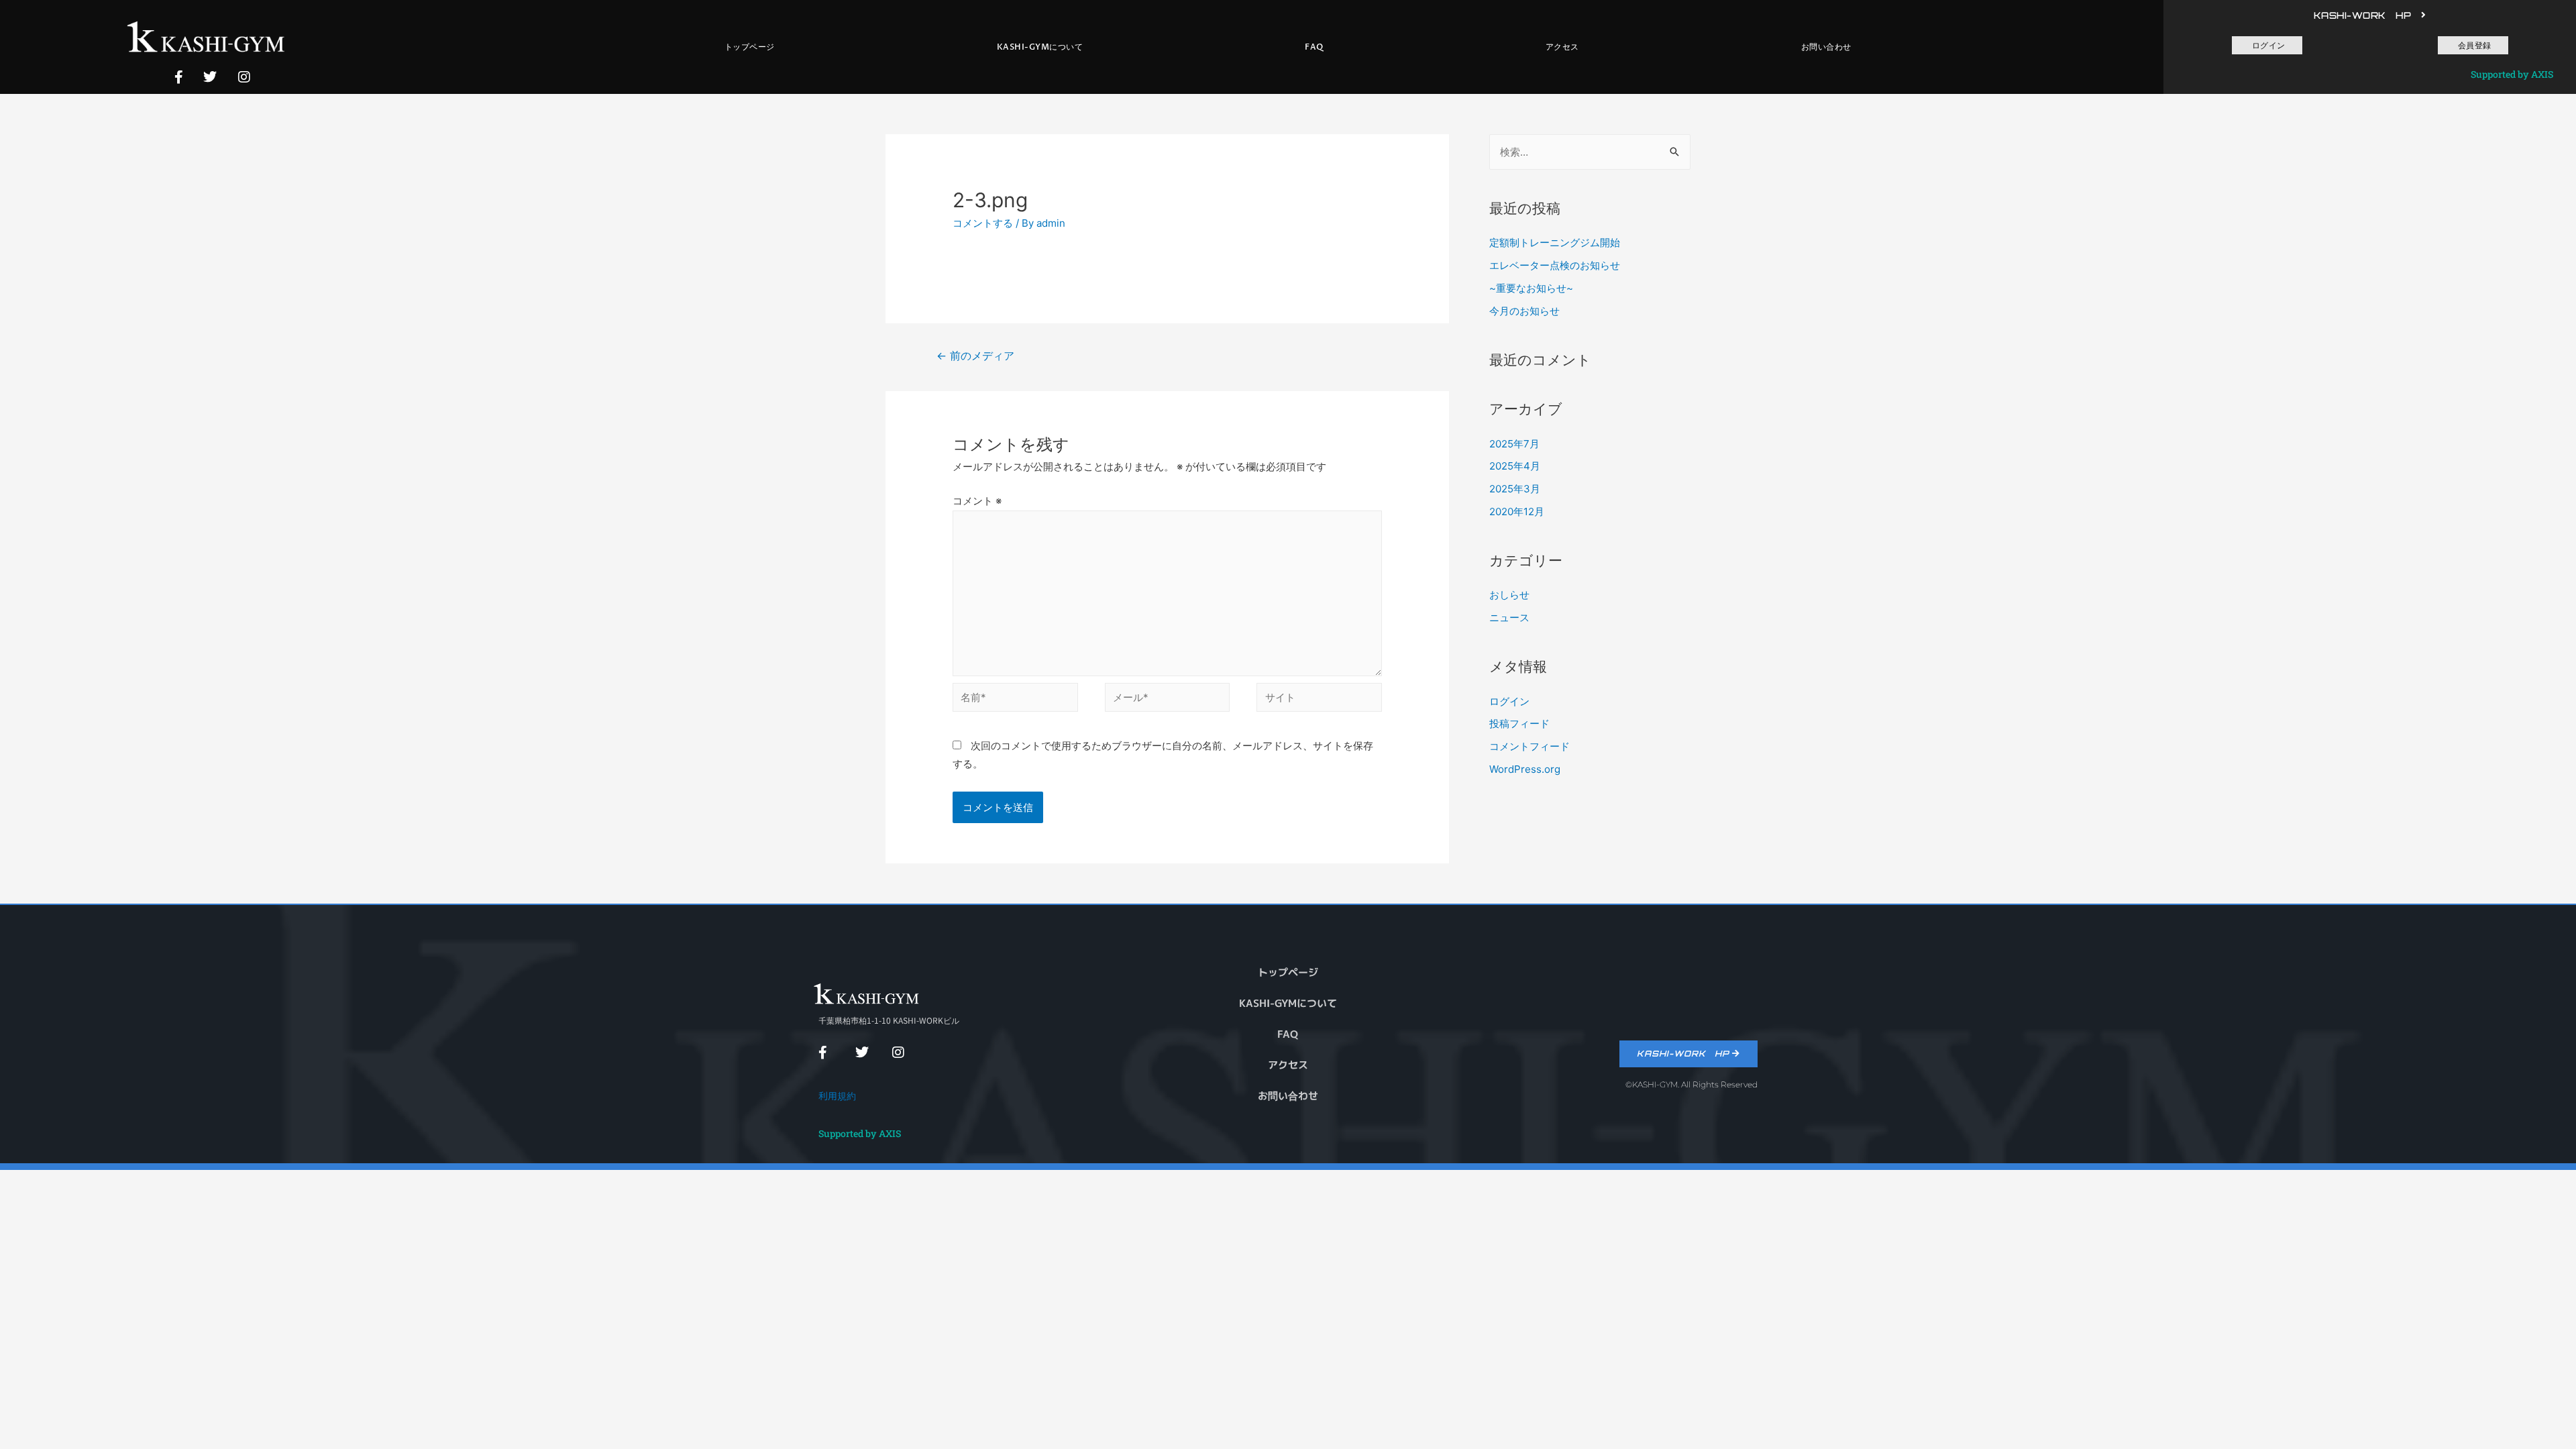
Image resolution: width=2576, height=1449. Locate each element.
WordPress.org (1525, 769)
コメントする (983, 223)
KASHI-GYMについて (1040, 47)
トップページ (750, 47)
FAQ (1314, 47)
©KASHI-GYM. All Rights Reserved (1692, 1084)
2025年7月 (1514, 444)
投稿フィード (1519, 723)
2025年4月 (1515, 466)
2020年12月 (1517, 512)
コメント (977, 501)
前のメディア (975, 356)
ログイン (1509, 701)
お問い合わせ (1826, 47)
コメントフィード (1529, 746)
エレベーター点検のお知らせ (1555, 265)
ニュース (1509, 618)
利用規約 (837, 1095)
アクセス (1562, 47)
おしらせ (1509, 595)
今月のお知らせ (1524, 311)
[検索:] (1590, 152)
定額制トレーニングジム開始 (1555, 243)
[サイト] (1319, 700)
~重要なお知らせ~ (1531, 288)
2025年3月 (1515, 489)
